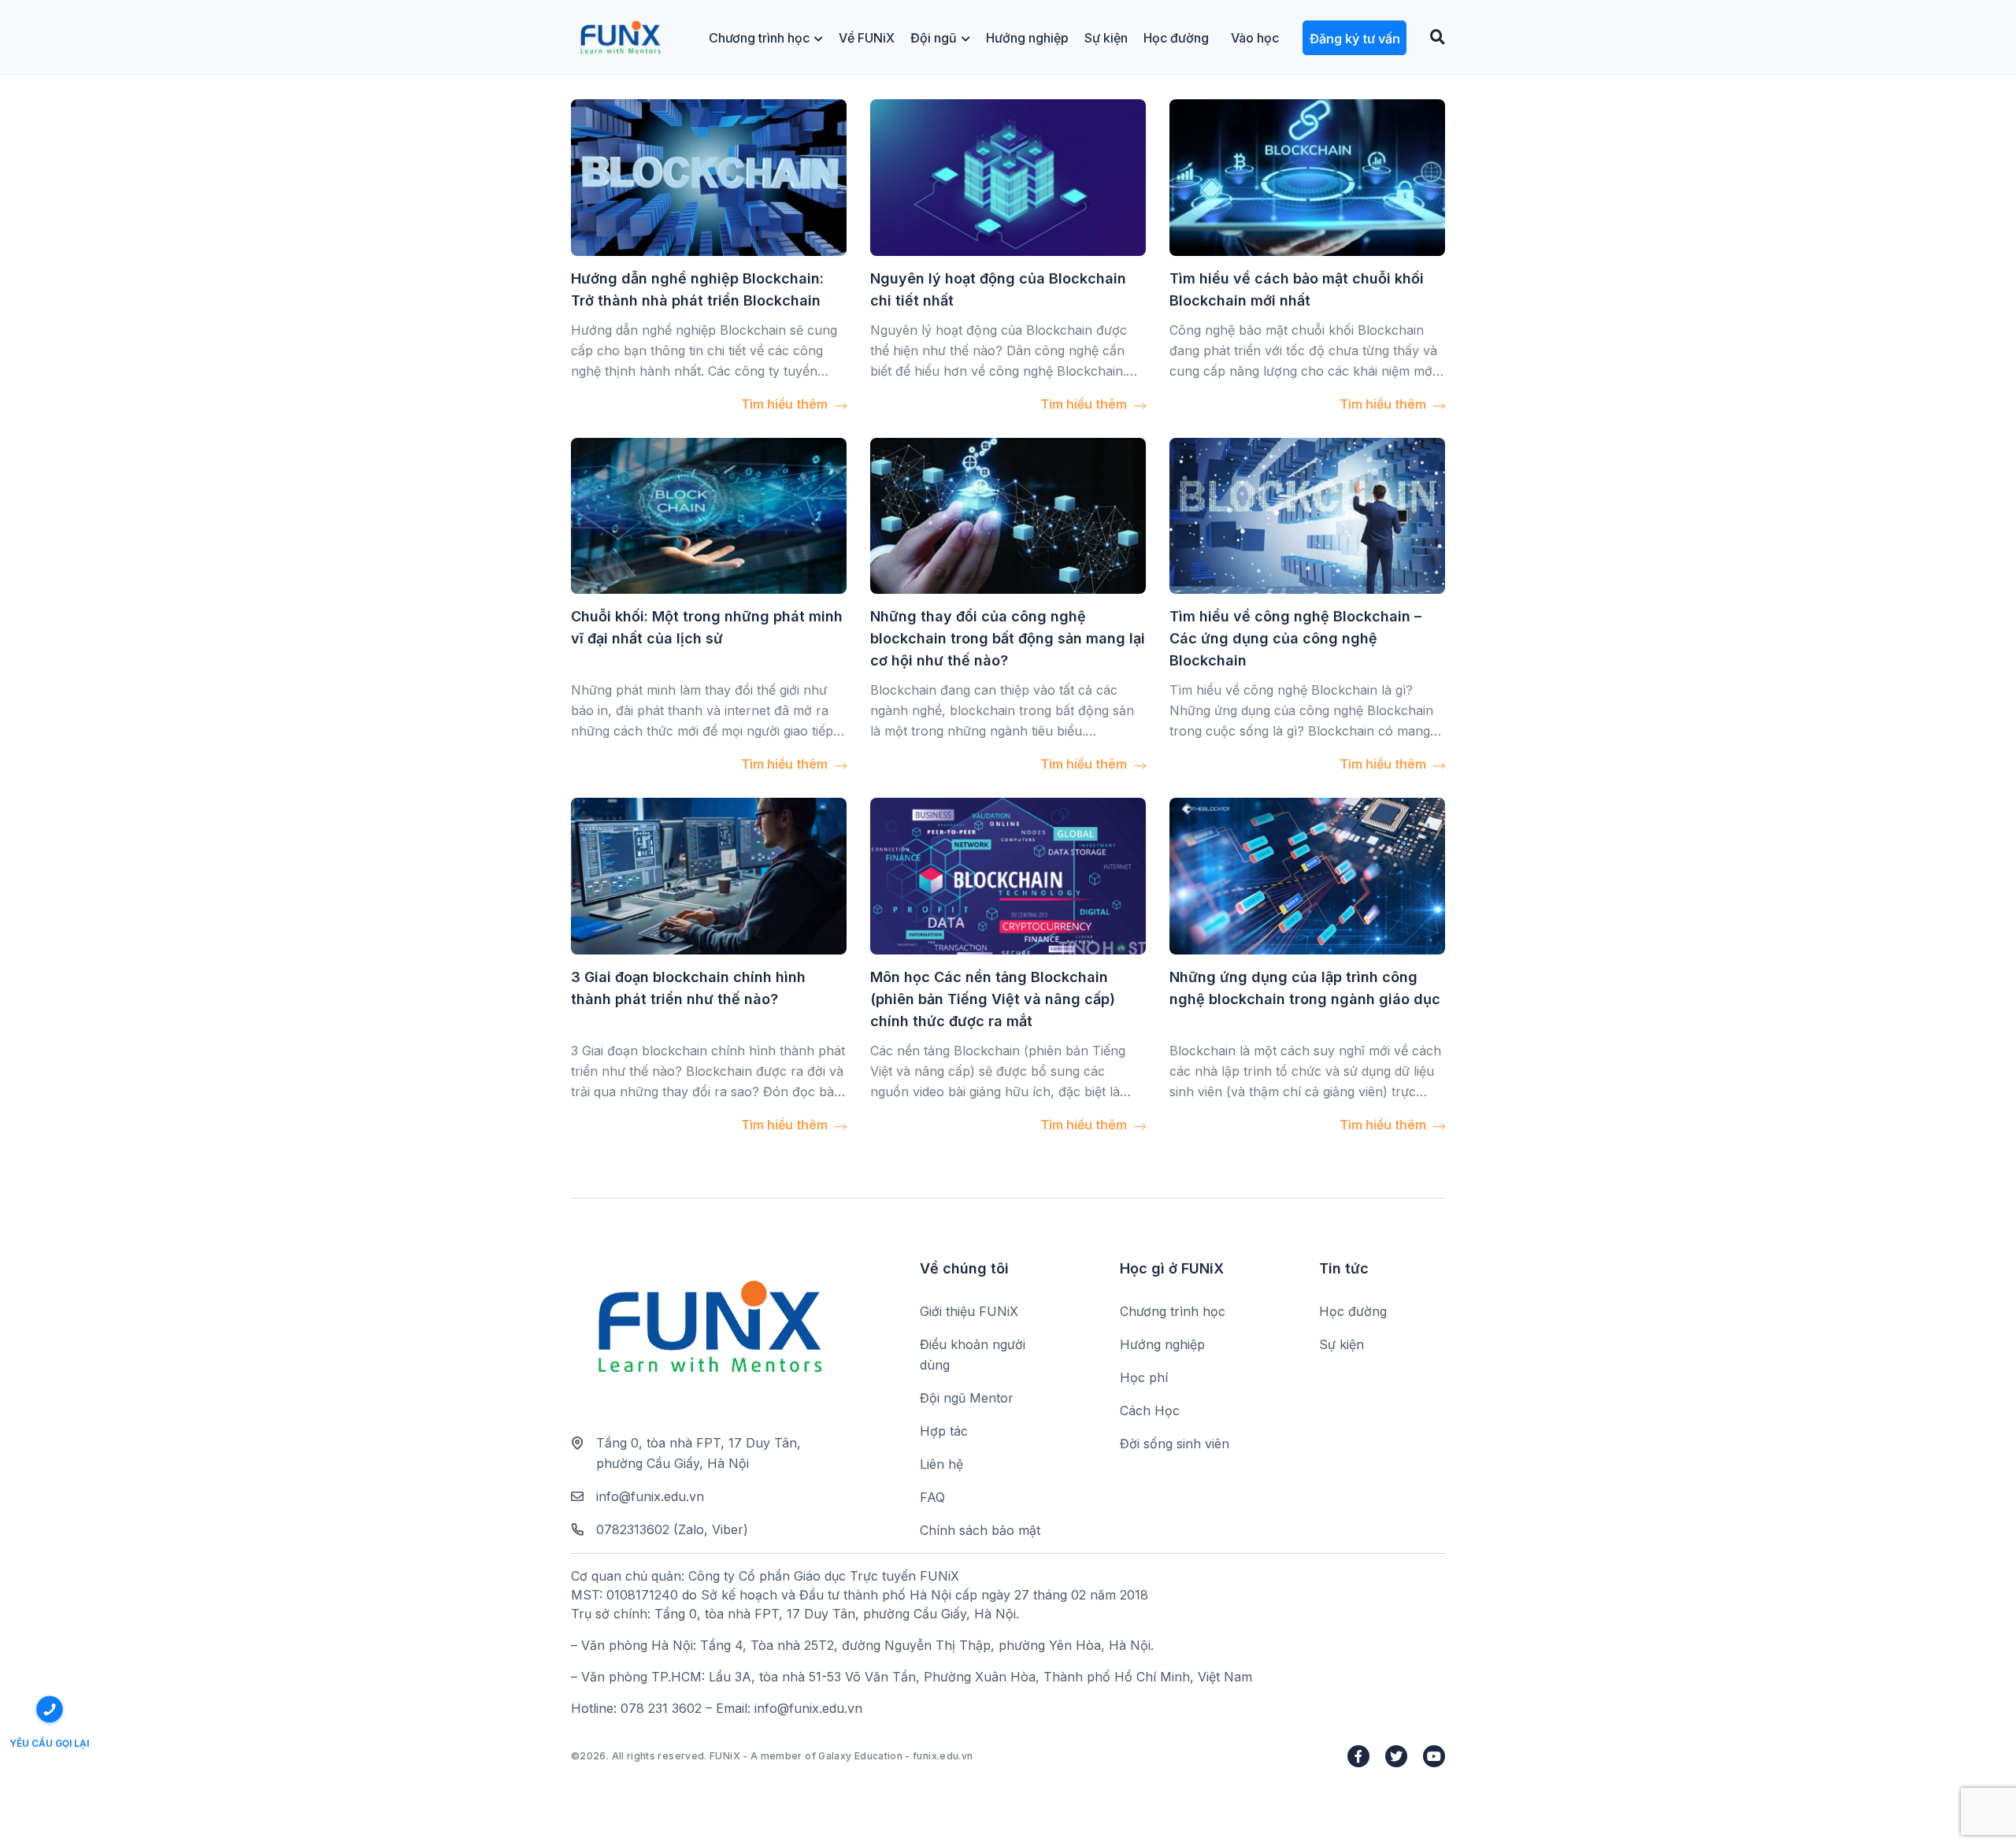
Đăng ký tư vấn (1355, 39)
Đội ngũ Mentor (967, 1398)
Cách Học (1150, 1410)
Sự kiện (1106, 38)
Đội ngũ (934, 38)
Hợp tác (944, 1431)
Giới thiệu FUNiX (969, 1311)
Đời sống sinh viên (1175, 1444)
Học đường (1176, 38)
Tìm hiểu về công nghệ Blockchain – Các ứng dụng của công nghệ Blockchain (1295, 638)
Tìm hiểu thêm (786, 404)
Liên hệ (941, 1464)
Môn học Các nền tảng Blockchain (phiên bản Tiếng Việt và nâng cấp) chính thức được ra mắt (993, 999)
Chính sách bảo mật (980, 1530)
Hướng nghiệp (1027, 38)
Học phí (1144, 1377)
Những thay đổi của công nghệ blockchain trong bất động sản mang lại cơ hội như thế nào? (1008, 638)
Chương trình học (759, 38)
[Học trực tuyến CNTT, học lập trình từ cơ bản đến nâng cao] (620, 38)
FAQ (932, 1497)
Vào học (1255, 38)
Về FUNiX (867, 38)
